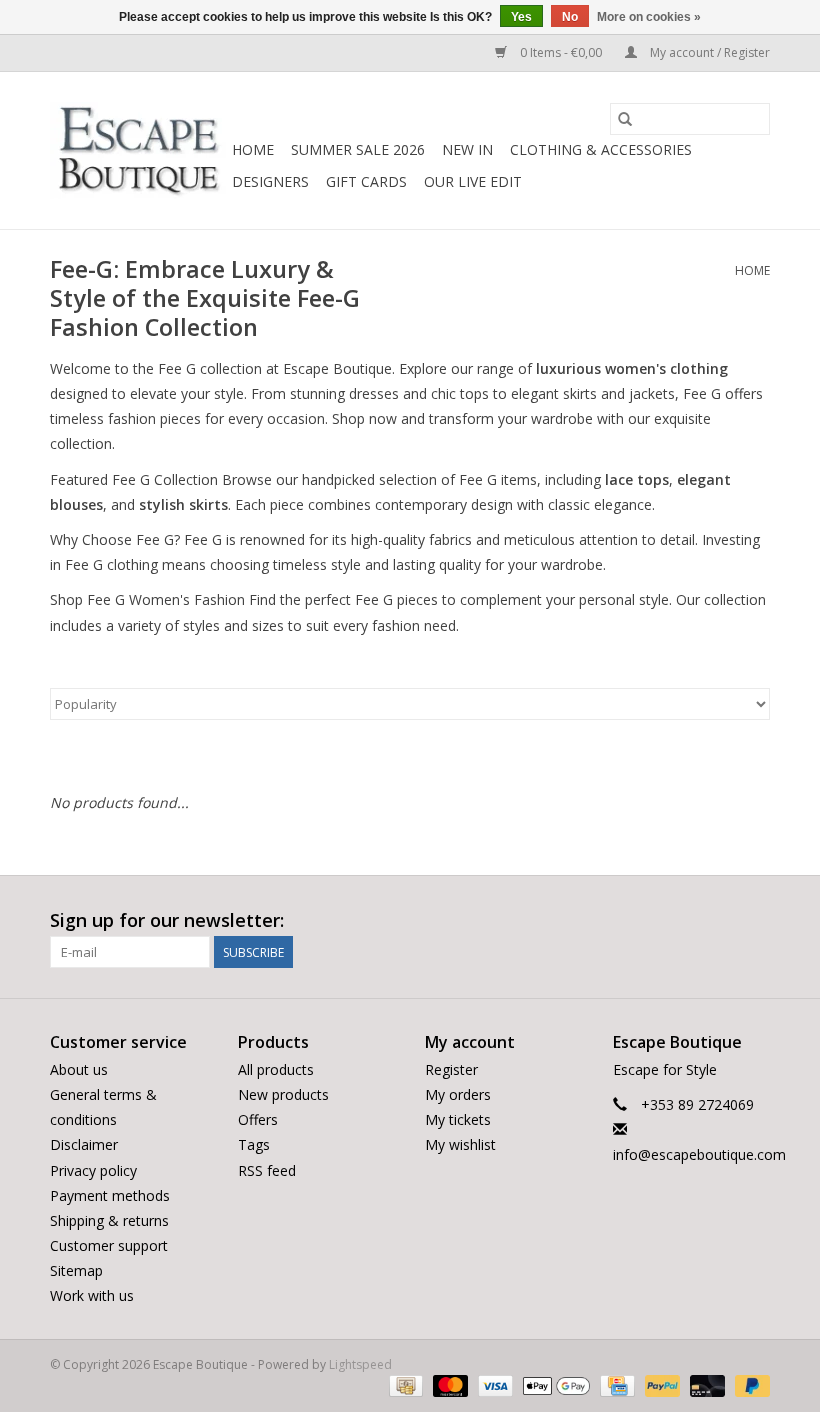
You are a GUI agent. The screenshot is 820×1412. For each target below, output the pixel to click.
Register (451, 1069)
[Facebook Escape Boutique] (682, 921)
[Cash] (404, 1384)
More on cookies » (649, 17)
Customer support (109, 1245)
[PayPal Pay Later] (749, 1384)
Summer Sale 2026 (358, 149)
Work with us (92, 1295)
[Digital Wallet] (554, 1384)
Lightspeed (360, 1364)
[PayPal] (660, 1384)
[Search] (625, 119)
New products (283, 1094)
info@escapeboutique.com (699, 1154)
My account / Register (708, 52)
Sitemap (76, 1270)
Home (253, 149)
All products (276, 1069)
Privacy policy (93, 1170)
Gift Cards (366, 181)
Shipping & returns (109, 1220)
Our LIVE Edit (473, 181)
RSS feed (267, 1170)
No (570, 17)
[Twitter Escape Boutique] (718, 921)
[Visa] (493, 1384)
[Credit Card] (615, 1384)
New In (467, 149)
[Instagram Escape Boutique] (754, 921)
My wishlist (460, 1144)
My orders (458, 1094)
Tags (254, 1144)
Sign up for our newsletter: (167, 920)
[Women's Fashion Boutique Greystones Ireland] (138, 150)
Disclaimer (84, 1144)
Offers (258, 1119)
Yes (521, 17)
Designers (270, 181)
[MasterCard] (448, 1384)
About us (79, 1069)
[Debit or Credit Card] (705, 1384)
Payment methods (110, 1195)
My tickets (458, 1119)
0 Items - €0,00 (561, 52)
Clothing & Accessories (601, 149)
